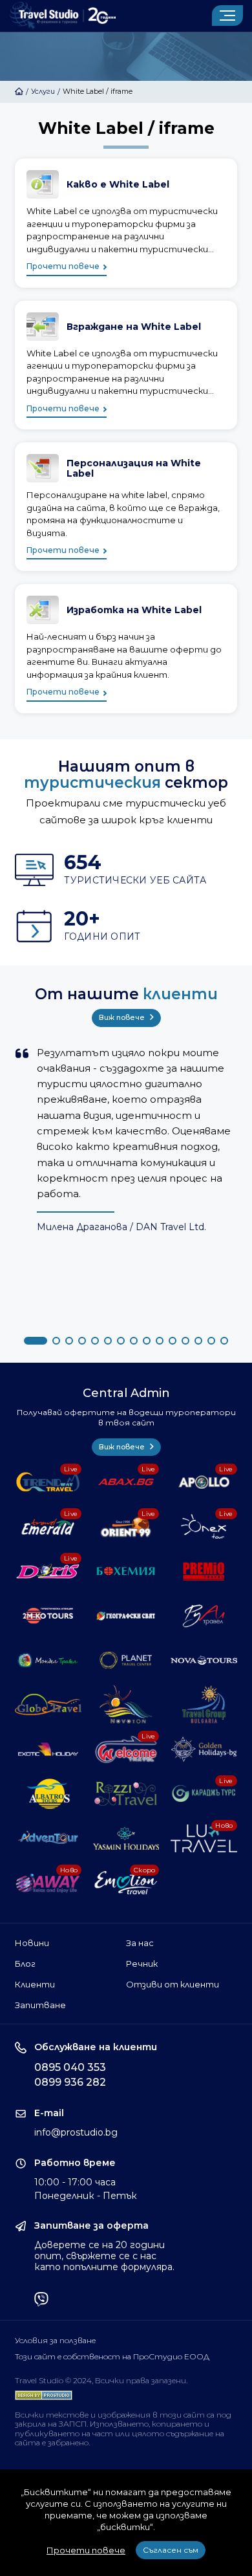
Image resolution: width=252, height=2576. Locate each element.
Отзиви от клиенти (173, 1984)
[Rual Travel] (204, 1616)
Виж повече (123, 1017)
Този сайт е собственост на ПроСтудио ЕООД (112, 2357)
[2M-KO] (48, 1616)
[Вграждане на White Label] (126, 365)
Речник (142, 1964)
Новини (32, 1943)
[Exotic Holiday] (48, 1749)
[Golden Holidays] (204, 1749)
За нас (140, 1943)
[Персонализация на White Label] (126, 507)
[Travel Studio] (63, 16)
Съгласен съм (171, 2550)
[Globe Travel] (48, 1705)
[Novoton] (126, 1705)
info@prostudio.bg (76, 2132)
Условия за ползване (55, 2341)
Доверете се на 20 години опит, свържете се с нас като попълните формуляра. (104, 2256)
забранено (68, 2442)
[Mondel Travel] (48, 1661)
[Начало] (19, 91)
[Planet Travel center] (126, 1661)
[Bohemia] (126, 1571)
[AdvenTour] (48, 1838)
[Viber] (41, 2300)
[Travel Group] (204, 1705)
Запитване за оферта (91, 2226)
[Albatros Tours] (48, 1794)
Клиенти (35, 1984)
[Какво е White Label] (126, 223)
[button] (36, 1341)
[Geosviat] (126, 1616)
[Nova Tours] (204, 1661)
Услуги (43, 91)
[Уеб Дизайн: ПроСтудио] (44, 2392)
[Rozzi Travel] (126, 1794)
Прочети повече (63, 266)
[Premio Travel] (204, 1571)
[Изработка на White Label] (126, 648)
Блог (25, 1964)
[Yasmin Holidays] (126, 1838)
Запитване (40, 2005)
